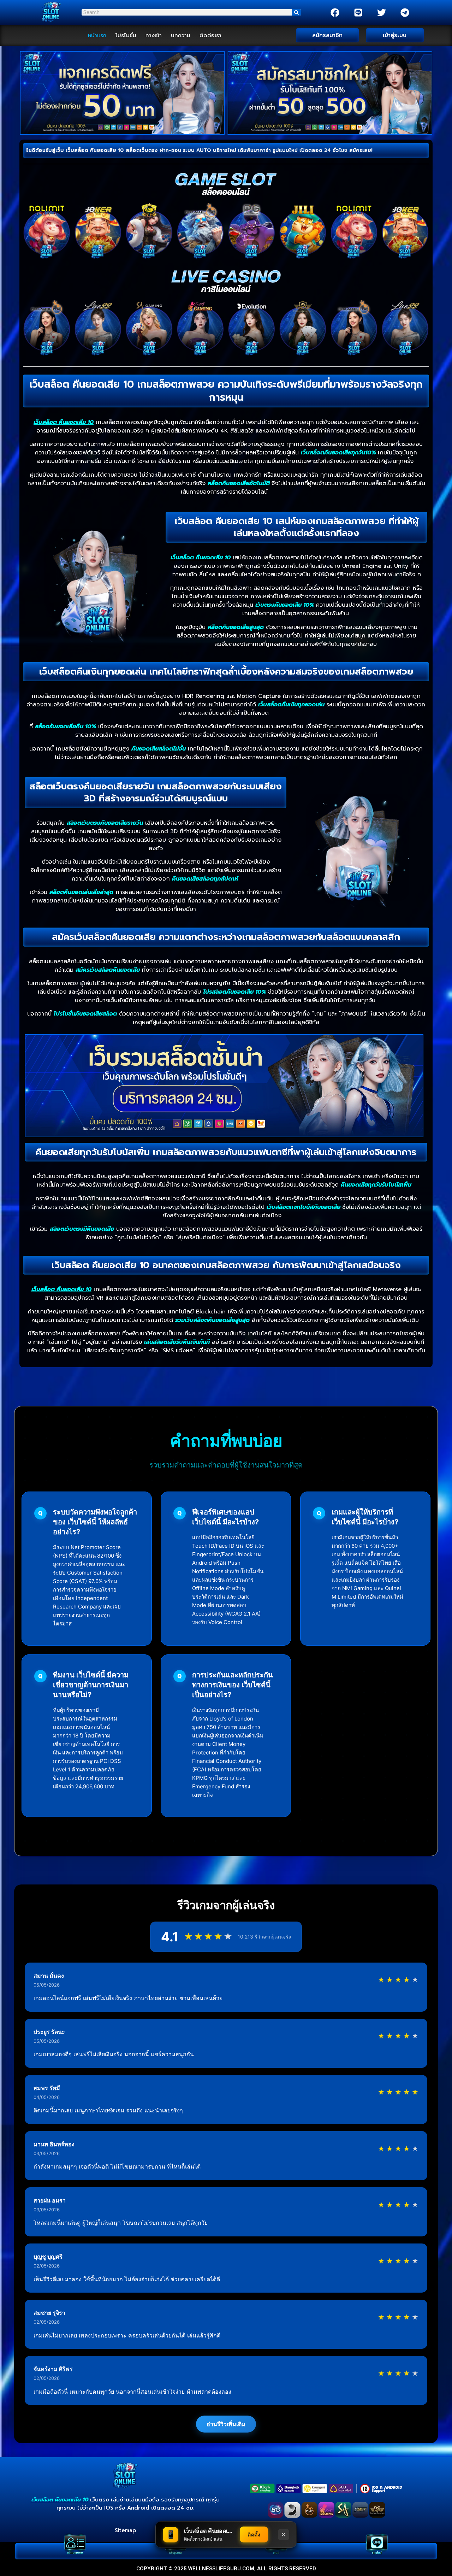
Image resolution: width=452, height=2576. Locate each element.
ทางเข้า (154, 35)
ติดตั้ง (254, 2534)
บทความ (181, 35)
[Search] (296, 12)
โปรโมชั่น (126, 35)
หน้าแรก (97, 35)
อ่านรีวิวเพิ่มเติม (226, 2424)
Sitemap (125, 2530)
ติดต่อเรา (210, 35)
